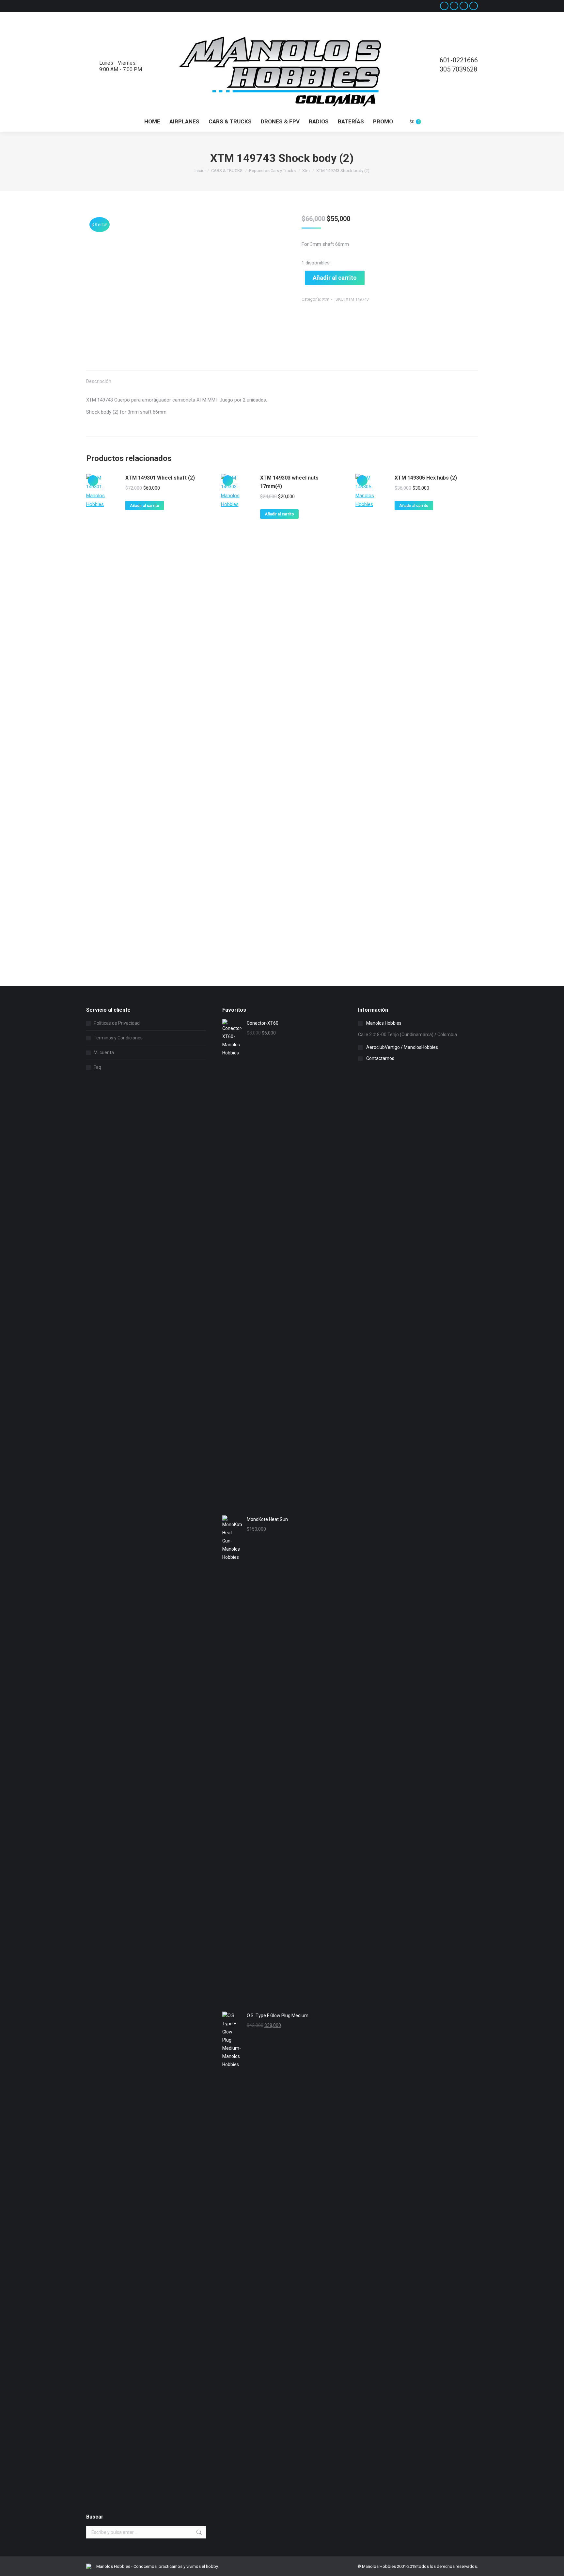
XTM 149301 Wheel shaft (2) (160, 478)
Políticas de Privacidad (117, 1023)
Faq (97, 1067)
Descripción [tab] (99, 381)
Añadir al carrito (335, 278)
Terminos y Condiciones (118, 1038)
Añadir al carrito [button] (145, 506)
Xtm (326, 299)
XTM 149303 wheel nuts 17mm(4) (289, 482)
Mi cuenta (104, 1052)
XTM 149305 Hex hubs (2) (426, 478)
